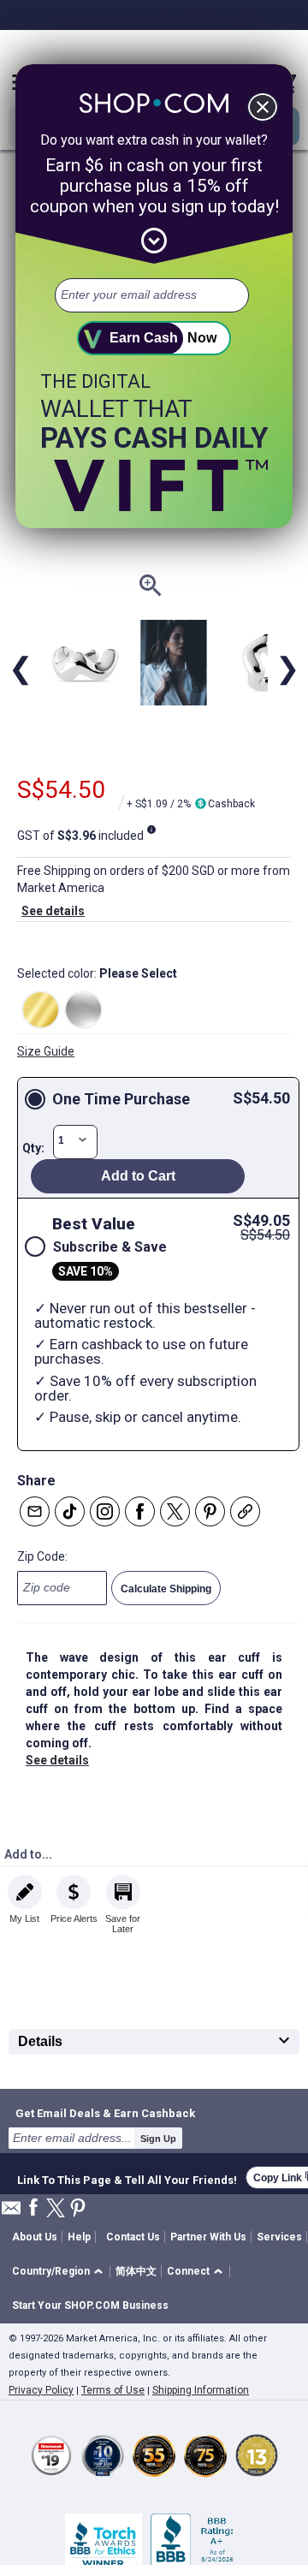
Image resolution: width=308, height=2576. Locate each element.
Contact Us (133, 2237)
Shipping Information (201, 2390)
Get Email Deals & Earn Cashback (105, 2113)
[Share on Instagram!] (105, 1511)
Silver (83, 1010)
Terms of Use (113, 2390)
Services (279, 2237)
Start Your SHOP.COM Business (90, 2305)
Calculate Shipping (166, 1589)
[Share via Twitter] (175, 1511)
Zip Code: (42, 1556)
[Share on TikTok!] (70, 1511)
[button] (60, 2272)
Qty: (33, 1148)
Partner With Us (208, 2237)
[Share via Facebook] (140, 1511)
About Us (35, 2237)
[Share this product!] (245, 1511)
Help (79, 2237)
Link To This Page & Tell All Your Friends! (127, 2178)
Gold (41, 1010)
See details (53, 911)
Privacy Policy (41, 2390)
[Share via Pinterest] (210, 1511)
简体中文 (136, 2271)
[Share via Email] (35, 1511)
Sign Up (158, 2139)
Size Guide (46, 1051)
